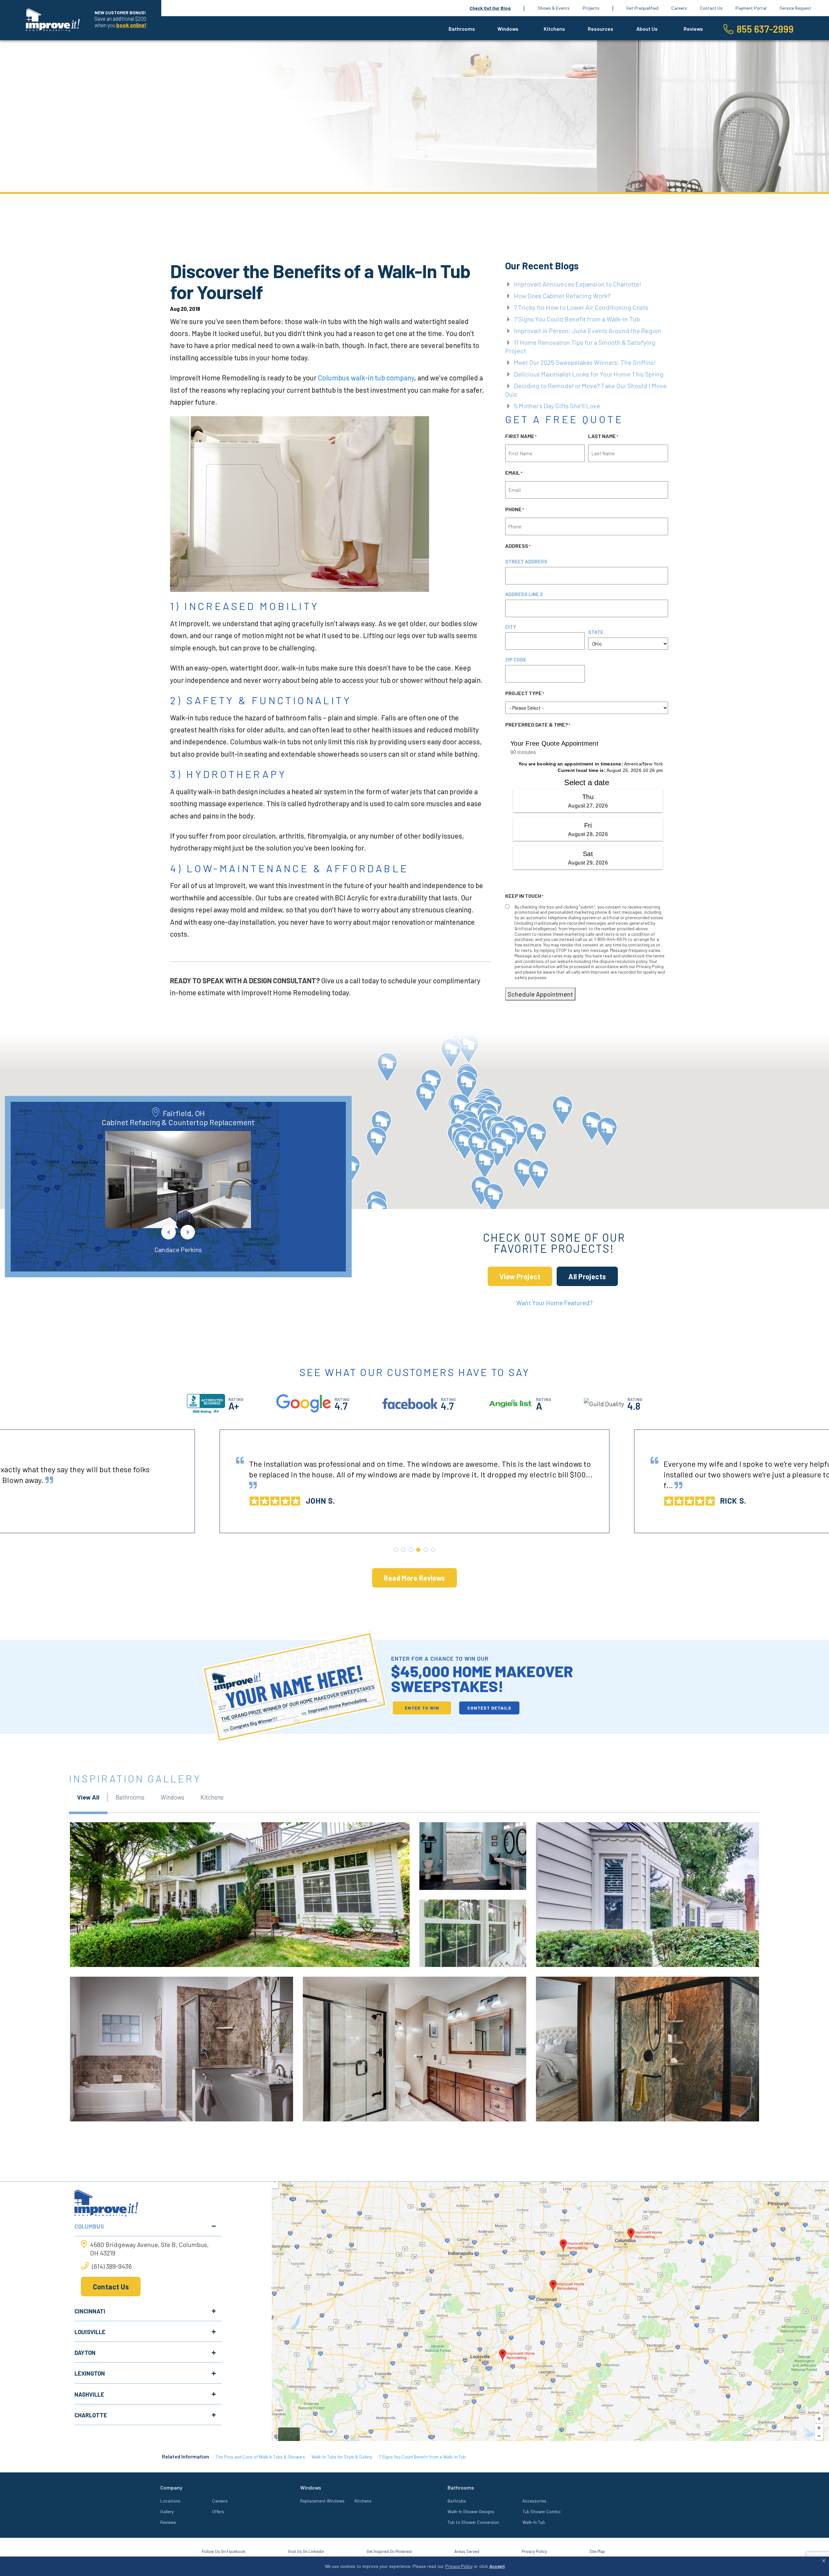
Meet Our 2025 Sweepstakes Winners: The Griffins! (585, 362)
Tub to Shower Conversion (473, 2522)
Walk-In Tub (534, 2522)
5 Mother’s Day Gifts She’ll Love (557, 406)
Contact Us (711, 8)
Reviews (693, 29)
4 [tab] (418, 1550)
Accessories (534, 2501)
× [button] (824, 2561)
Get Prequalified (642, 8)
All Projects (587, 1276)
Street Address (526, 561)
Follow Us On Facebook (224, 2551)
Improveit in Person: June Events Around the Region (588, 331)
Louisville (90, 2332)
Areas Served (467, 2551)
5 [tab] (426, 1550)
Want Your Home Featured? (554, 1303)
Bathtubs (457, 2501)
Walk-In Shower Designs (471, 2511)
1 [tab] (396, 1550)
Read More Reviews (414, 1578)
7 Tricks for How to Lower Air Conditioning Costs (581, 307)
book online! (131, 25)
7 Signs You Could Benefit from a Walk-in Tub (577, 319)
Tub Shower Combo (541, 2511)
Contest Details (489, 1708)
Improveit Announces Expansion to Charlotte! (578, 284)
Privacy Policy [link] (459, 2566)
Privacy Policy (534, 2551)
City (511, 627)
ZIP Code (516, 660)
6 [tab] (433, 1550)
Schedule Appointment (540, 994)
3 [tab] (411, 1550)
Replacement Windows (322, 2501)
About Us (647, 29)
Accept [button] (497, 2566)
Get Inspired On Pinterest (389, 2551)
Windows (508, 29)
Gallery (167, 2511)
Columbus (89, 2226)
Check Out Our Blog (490, 8)
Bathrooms (462, 29)
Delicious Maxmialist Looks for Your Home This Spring (589, 374)
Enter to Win (422, 1708)
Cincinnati (90, 2311)
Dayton (85, 2353)
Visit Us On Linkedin (306, 2551)
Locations (170, 2501)
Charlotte (91, 2415)
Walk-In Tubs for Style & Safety (342, 2457)
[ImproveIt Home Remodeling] (53, 20)
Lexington (90, 2373)
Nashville (89, 2394)
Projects (591, 8)
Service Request (795, 8)
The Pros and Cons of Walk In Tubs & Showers (260, 2457)
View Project (520, 1276)
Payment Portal (751, 8)
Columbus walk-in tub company (366, 378)
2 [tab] (403, 1550)
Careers (679, 8)
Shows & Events (554, 8)
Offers (218, 2511)
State (596, 632)
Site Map (597, 2551)
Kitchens (554, 29)
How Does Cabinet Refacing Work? (562, 296)
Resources (601, 29)
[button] (493, 1198)
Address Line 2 (524, 594)
